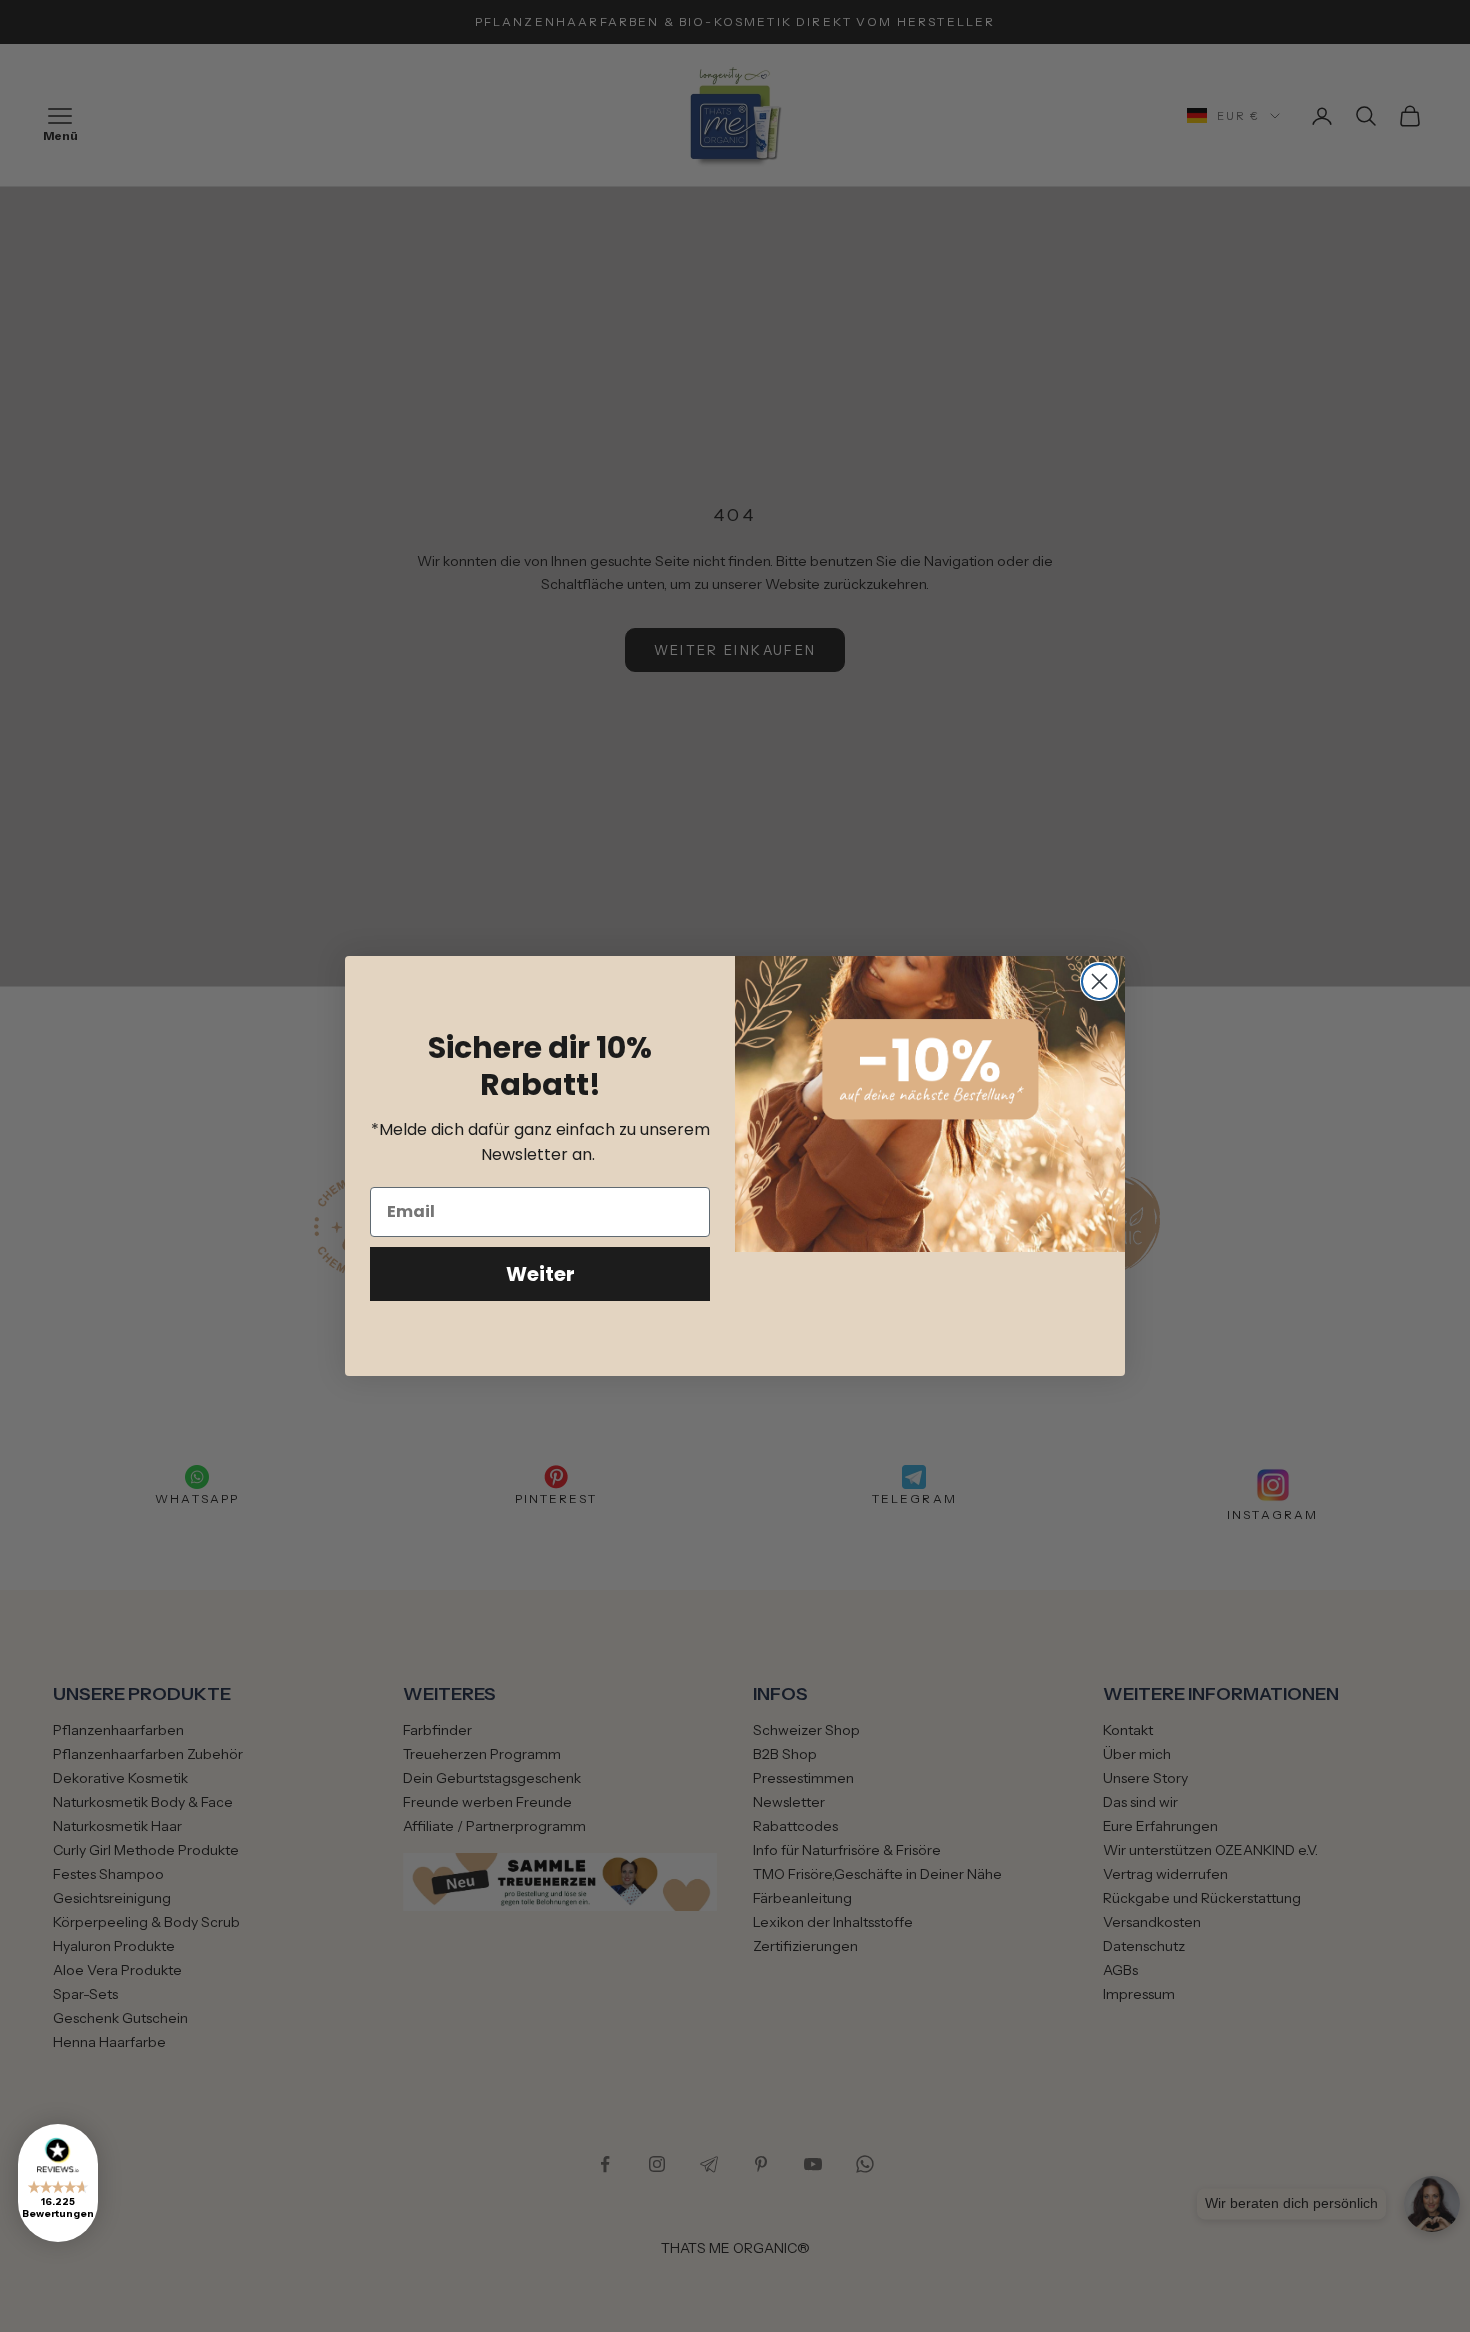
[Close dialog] (1099, 981)
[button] (58, 2183)
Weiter (540, 1274)
